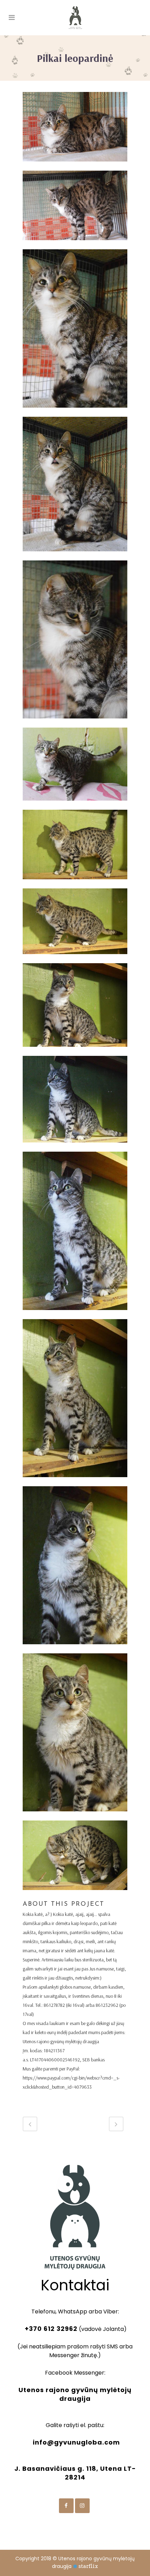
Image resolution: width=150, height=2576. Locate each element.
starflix (88, 2566)
